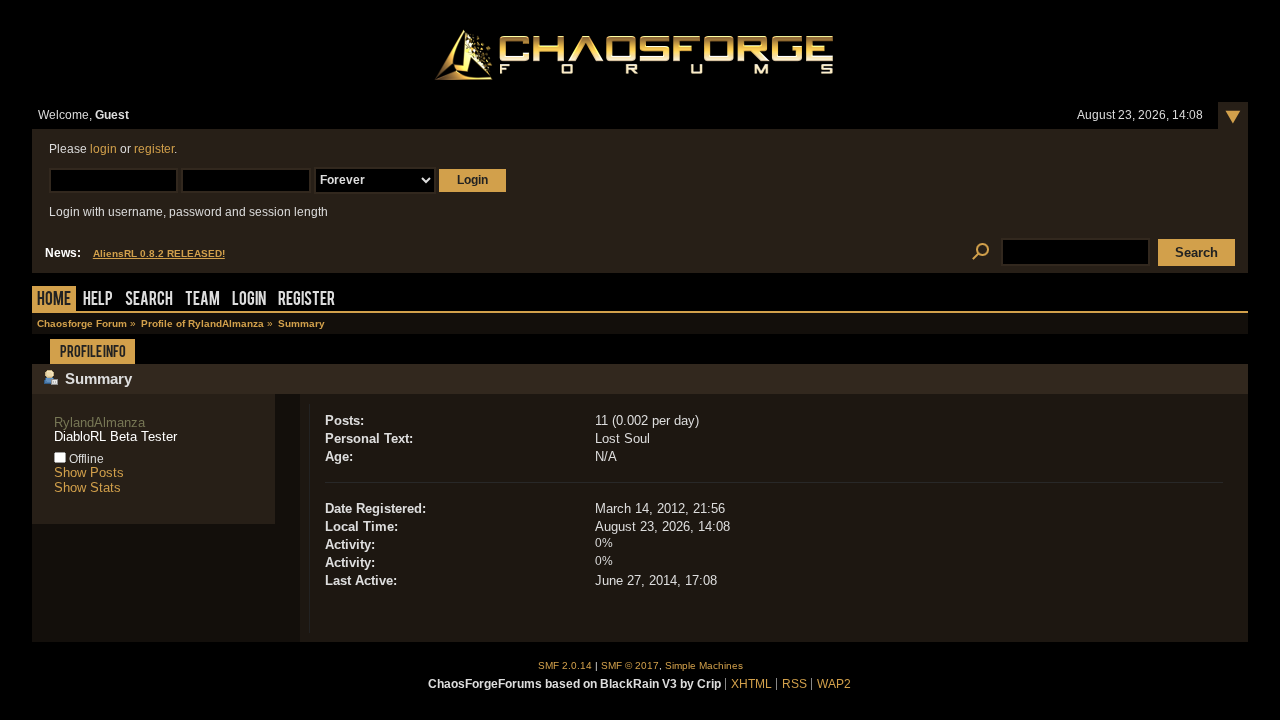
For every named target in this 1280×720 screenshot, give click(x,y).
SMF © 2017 (630, 665)
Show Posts (89, 472)
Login (249, 300)
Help (98, 300)
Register (306, 300)
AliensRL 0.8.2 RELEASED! (159, 253)
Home (54, 300)
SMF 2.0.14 (565, 665)
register (154, 149)
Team (202, 300)
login (103, 149)
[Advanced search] (980, 252)
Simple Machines (704, 665)
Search (149, 300)
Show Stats (87, 487)
